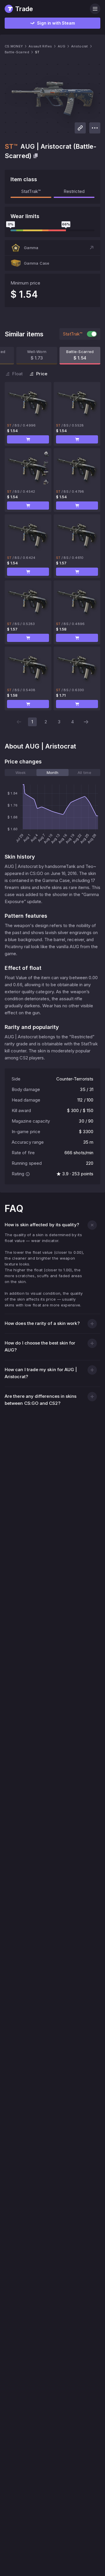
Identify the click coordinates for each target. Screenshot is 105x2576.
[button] (52, 248)
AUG (62, 46)
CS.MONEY (14, 46)
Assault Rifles (40, 46)
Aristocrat (80, 46)
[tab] (21, 773)
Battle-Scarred (17, 52)
